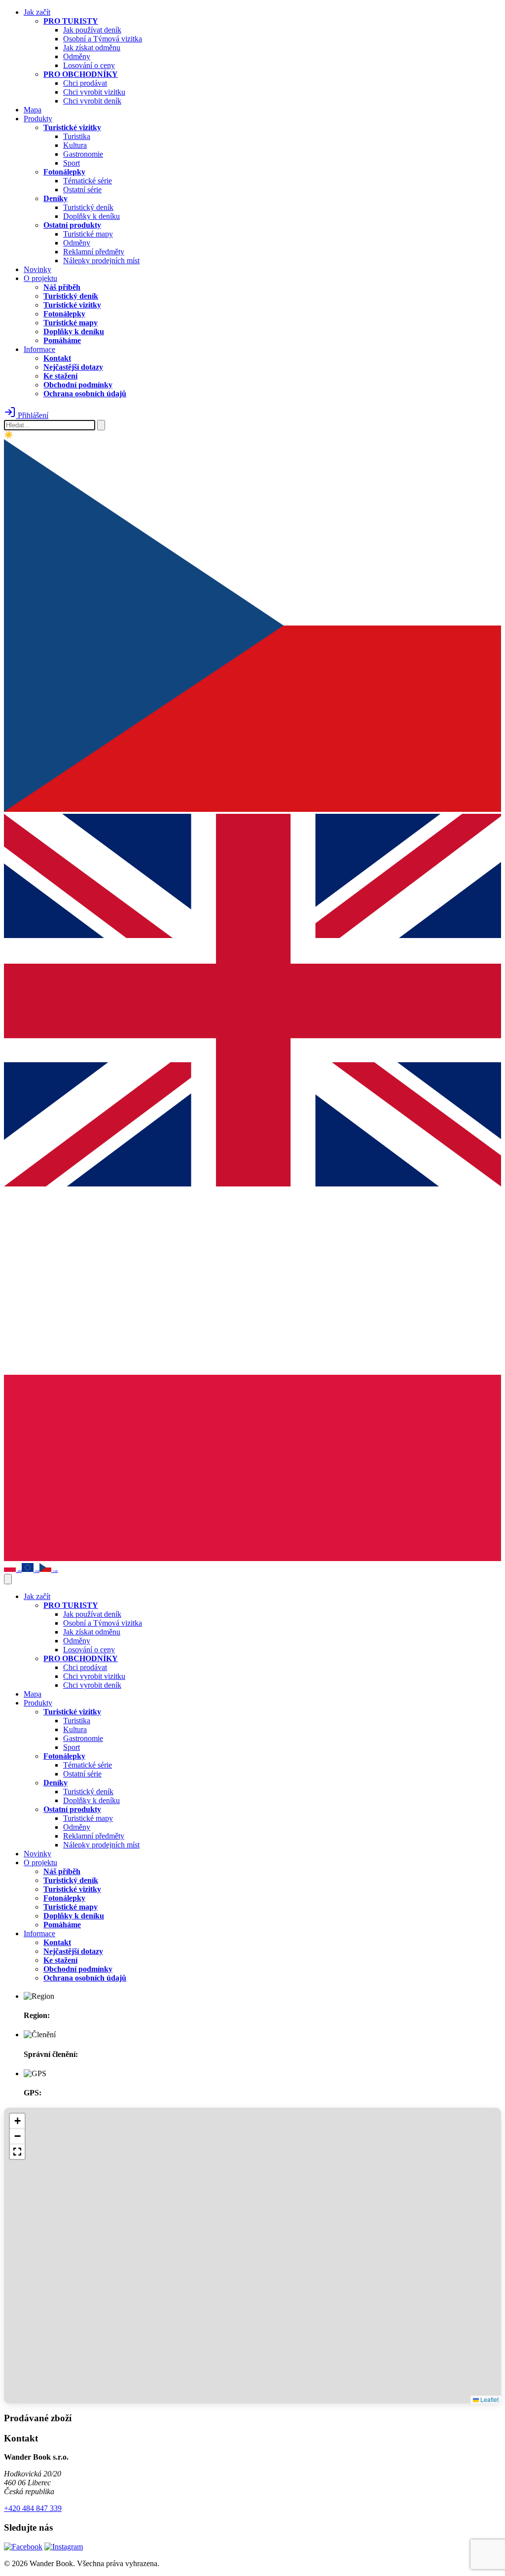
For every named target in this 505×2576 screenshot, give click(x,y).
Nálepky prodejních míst (101, 261)
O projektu (40, 278)
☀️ (9, 435)
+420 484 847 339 (33, 2508)
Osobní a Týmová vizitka (103, 39)
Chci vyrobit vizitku (94, 92)
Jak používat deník (92, 30)
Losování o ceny (89, 65)
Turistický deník (88, 207)
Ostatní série (82, 190)
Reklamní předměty (94, 252)
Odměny (77, 56)
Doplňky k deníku (91, 216)
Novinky (37, 269)
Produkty (38, 119)
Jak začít (37, 12)
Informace (39, 349)
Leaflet (489, 2399)
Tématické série (88, 181)
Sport (72, 163)
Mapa (33, 110)
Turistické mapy (88, 234)
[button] (17, 2121)
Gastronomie (83, 154)
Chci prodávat (85, 83)
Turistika (77, 136)
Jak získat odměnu (92, 48)
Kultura (75, 145)
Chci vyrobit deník (92, 101)
